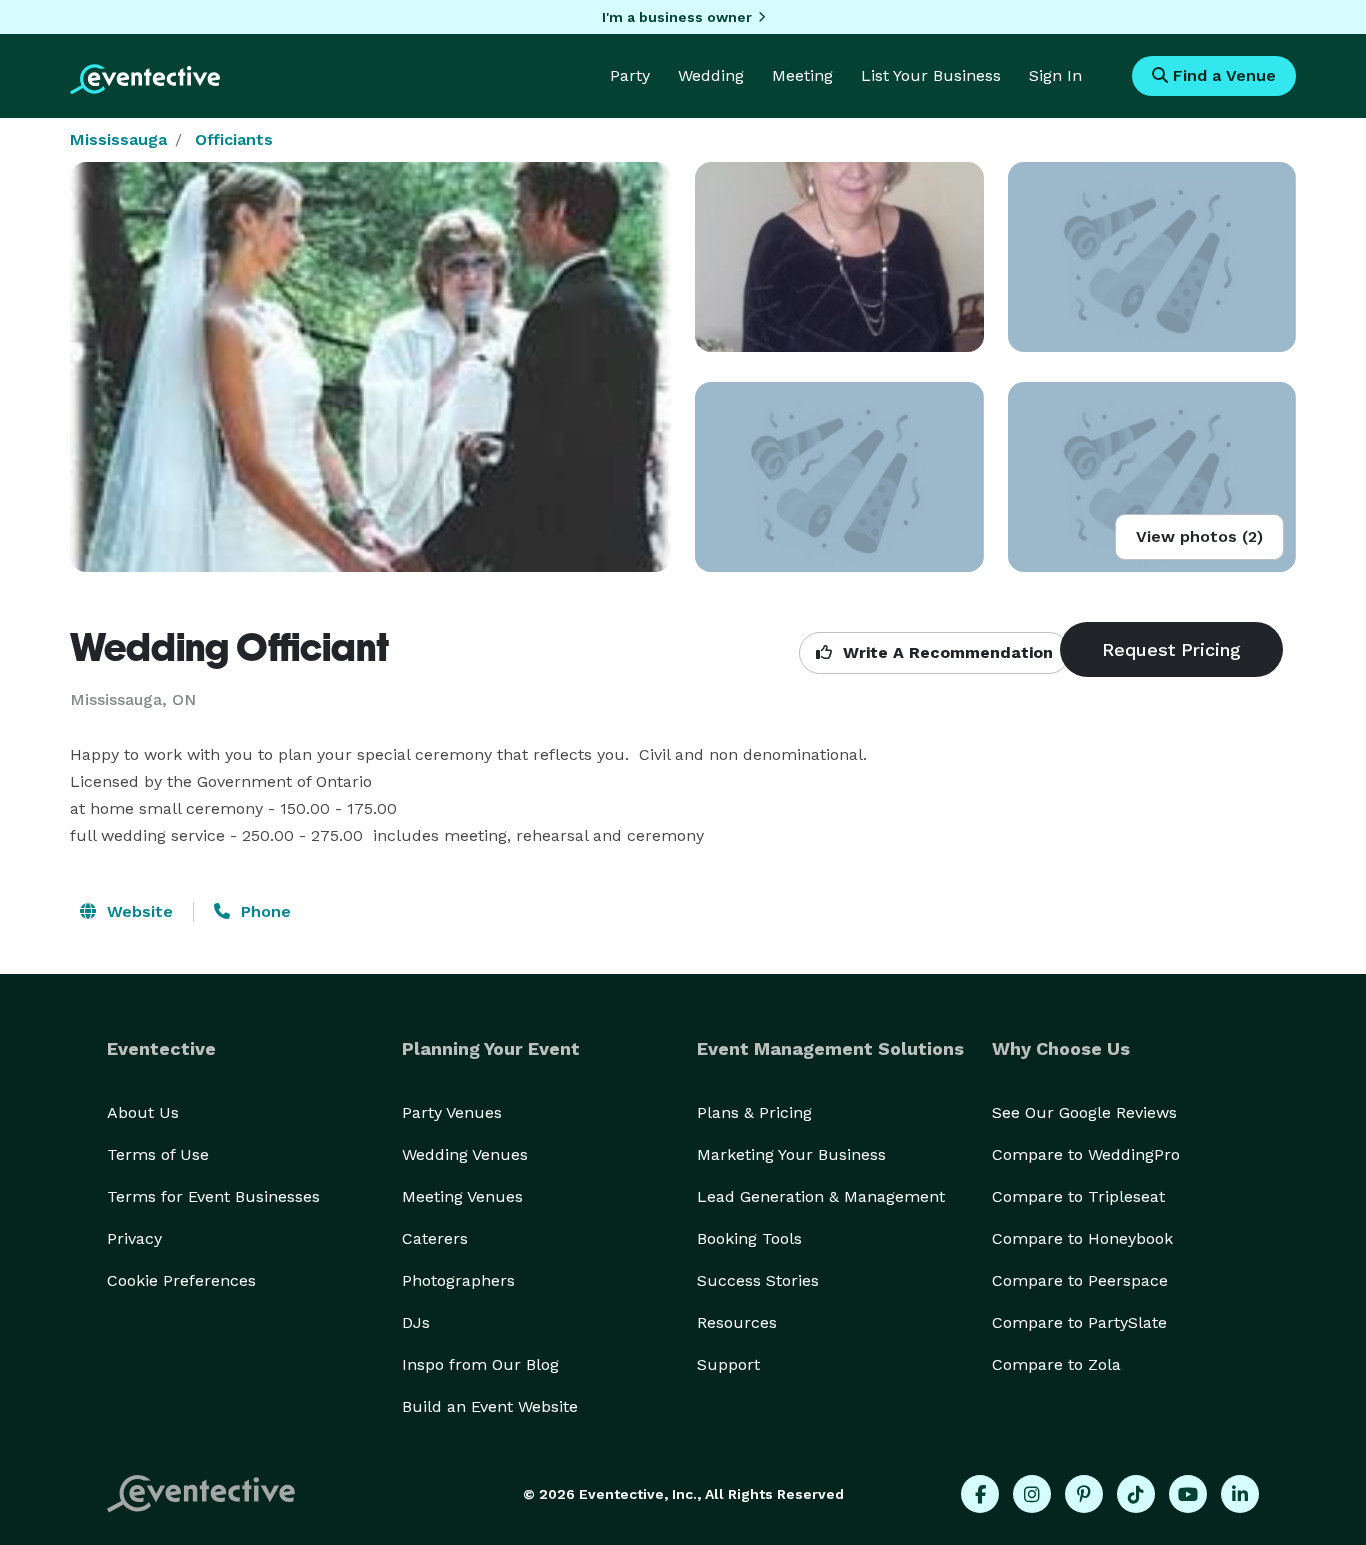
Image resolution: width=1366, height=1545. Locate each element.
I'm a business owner (677, 17)
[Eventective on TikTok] (1136, 1494)
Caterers (435, 1238)
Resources (737, 1322)
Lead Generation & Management (821, 1196)
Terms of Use (158, 1154)
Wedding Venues (465, 1154)
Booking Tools (749, 1238)
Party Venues (452, 1112)
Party (630, 75)
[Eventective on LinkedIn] (1240, 1494)
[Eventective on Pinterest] (1084, 1494)
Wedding (711, 75)
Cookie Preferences (181, 1280)
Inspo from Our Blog (480, 1364)
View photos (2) (1199, 536)
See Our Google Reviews (1084, 1112)
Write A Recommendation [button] (945, 652)
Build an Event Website (490, 1406)
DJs (416, 1322)
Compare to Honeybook (1082, 1238)
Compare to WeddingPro (1086, 1154)
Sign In (1055, 75)
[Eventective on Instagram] (1032, 1494)
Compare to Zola (1056, 1364)
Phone (263, 911)
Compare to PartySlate (1079, 1322)
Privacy (134, 1238)
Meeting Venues (462, 1196)
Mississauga (118, 139)
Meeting (802, 75)
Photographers (458, 1280)
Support (728, 1364)
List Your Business (931, 75)
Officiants (234, 139)
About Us (143, 1112)
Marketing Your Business (791, 1154)
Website (137, 911)
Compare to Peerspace (1080, 1280)
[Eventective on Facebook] (980, 1494)
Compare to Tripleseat (1078, 1196)
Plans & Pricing (754, 1112)
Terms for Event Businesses (213, 1196)
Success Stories (758, 1280)
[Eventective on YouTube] (1188, 1494)
